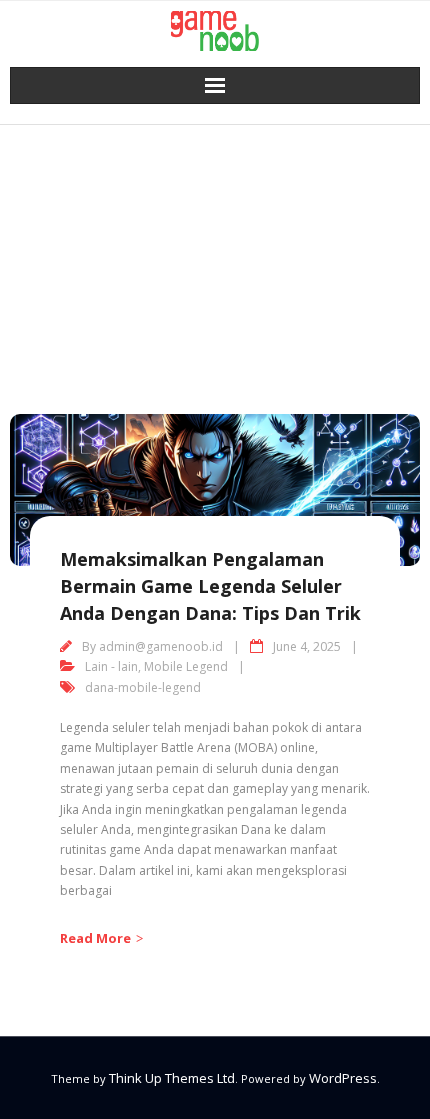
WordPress (343, 1078)
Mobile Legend (186, 666)
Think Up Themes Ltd (172, 1078)
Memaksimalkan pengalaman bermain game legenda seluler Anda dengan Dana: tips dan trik (210, 586)
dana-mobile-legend (143, 687)
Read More (95, 938)
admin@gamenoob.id (161, 646)
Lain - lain (111, 666)
